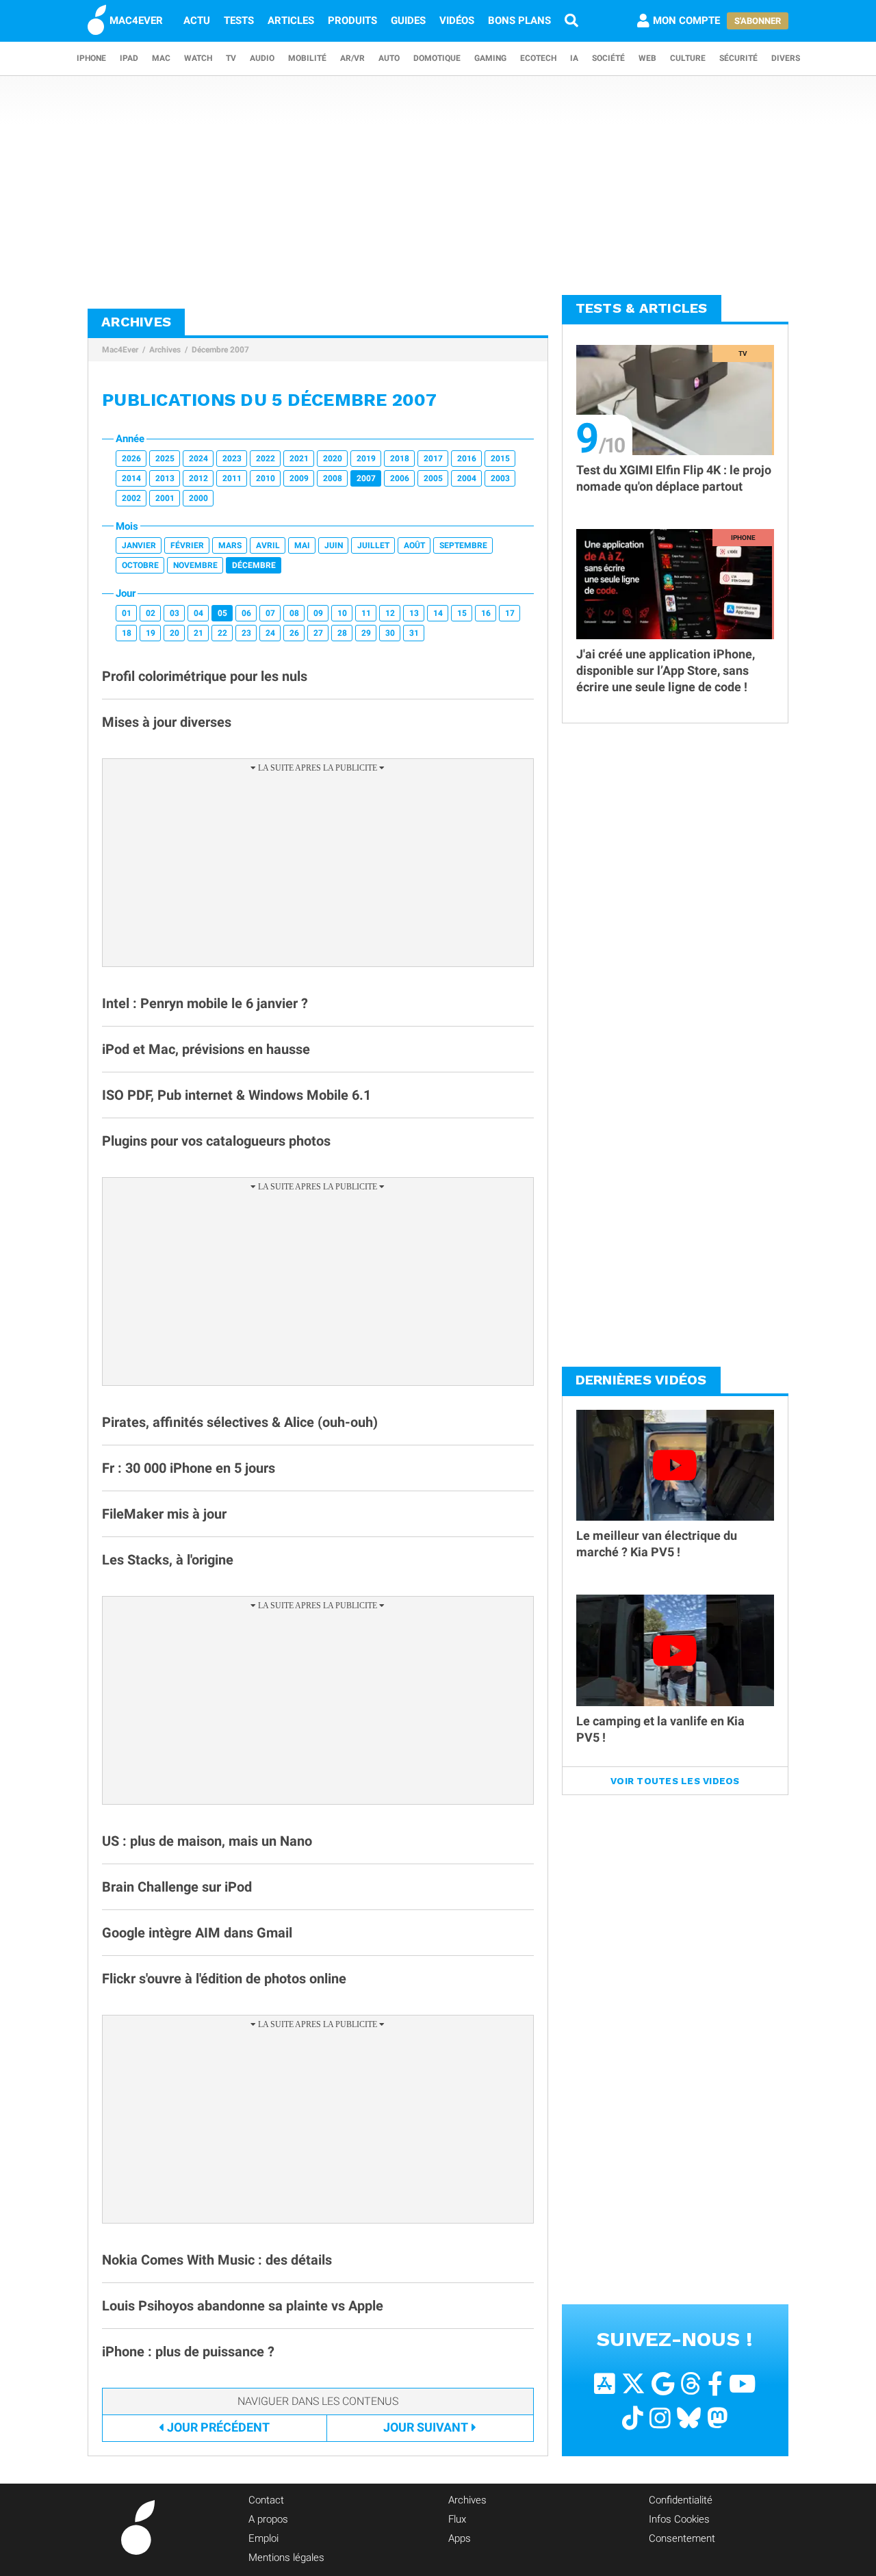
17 (510, 613)
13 (414, 613)
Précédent (218, 2427)
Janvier (139, 545)
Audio (262, 58)
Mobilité (307, 58)
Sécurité (738, 58)
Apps (460, 2538)
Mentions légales (286, 2558)
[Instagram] (660, 2418)
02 (151, 613)
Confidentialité (681, 2500)
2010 (266, 478)
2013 (165, 478)
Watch (198, 58)
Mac (161, 58)
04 (198, 613)
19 (151, 633)
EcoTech (538, 58)
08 (294, 613)
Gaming (490, 58)
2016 (467, 459)
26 (294, 633)
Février (187, 545)
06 (246, 613)
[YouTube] (742, 2384)
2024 (198, 459)
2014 (131, 478)
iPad (129, 58)
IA (574, 58)
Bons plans (519, 21)
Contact (266, 2500)
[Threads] (691, 2384)
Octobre (140, 565)
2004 (467, 478)
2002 (131, 498)
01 (127, 613)
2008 (333, 478)
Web (647, 58)
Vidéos (457, 21)
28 (342, 633)
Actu (197, 21)
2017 (433, 459)
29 (366, 633)
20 (175, 633)
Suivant (426, 2427)
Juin (334, 545)
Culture (688, 58)
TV (231, 58)
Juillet (373, 545)
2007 (366, 478)
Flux (457, 2519)
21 (198, 633)
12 (390, 613)
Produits (352, 21)
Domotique (437, 58)
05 (222, 613)
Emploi (263, 2538)
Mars (230, 545)
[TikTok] (633, 2418)
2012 (198, 478)
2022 (266, 459)
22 (222, 633)
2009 (299, 478)
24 (270, 633)
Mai (302, 545)
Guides (408, 21)
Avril (268, 545)
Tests (239, 21)
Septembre (463, 545)
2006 (400, 478)
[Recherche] (571, 21)
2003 (500, 478)
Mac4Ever (120, 350)
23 (246, 633)
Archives (165, 350)
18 (127, 633)
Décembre (254, 565)
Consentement (682, 2538)
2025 (165, 459)
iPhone (91, 58)
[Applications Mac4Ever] (605, 2384)
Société (608, 58)
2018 (400, 459)
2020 (333, 459)
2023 (232, 459)
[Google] (663, 2384)
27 (318, 633)
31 (414, 633)
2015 (500, 459)
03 (175, 613)
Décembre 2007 (220, 350)
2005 (433, 478)
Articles (291, 21)
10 (342, 613)
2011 (232, 478)
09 (318, 613)
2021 (299, 459)
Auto (389, 58)
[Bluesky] (689, 2418)
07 (270, 613)
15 (462, 613)
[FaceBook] (715, 2384)
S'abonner (758, 21)
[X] (633, 2384)
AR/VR (352, 58)
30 (390, 633)
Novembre (195, 565)
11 (366, 613)
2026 (131, 459)
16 (486, 613)
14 (438, 613)
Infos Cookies (679, 2519)
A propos (268, 2519)
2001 (165, 498)
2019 (366, 459)
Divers (786, 58)
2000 (198, 498)
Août (414, 545)
